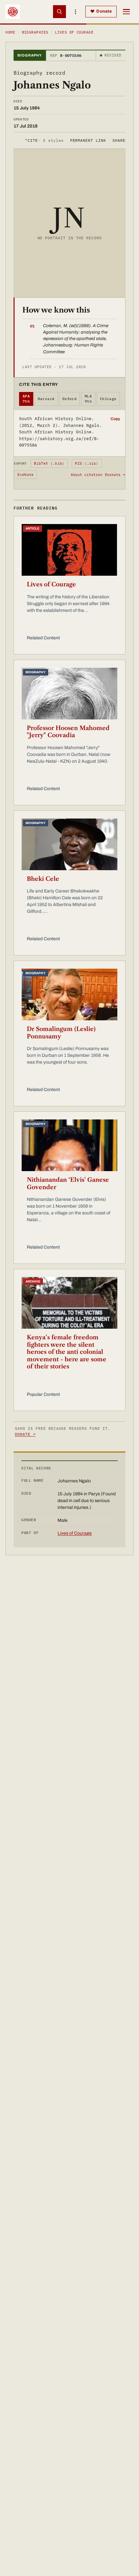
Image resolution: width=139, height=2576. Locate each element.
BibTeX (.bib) (49, 463)
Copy (115, 419)
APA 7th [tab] (26, 399)
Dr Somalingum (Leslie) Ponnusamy (61, 1033)
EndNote (26, 475)
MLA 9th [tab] (88, 399)
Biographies (35, 32)
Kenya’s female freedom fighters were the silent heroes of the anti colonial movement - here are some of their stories (67, 1352)
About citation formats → (98, 475)
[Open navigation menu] (126, 12)
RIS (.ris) (87, 463)
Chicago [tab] (108, 399)
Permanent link (88, 140)
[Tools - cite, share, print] (76, 12)
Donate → (25, 1434)
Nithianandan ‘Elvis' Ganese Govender (68, 1184)
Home (10, 32)
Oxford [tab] (70, 399)
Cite (44, 140)
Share (119, 140)
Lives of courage (74, 32)
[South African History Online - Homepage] (13, 12)
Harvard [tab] (46, 399)
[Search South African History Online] (59, 12)
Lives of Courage (51, 584)
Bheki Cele (43, 879)
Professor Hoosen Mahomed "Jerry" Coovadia (68, 732)
